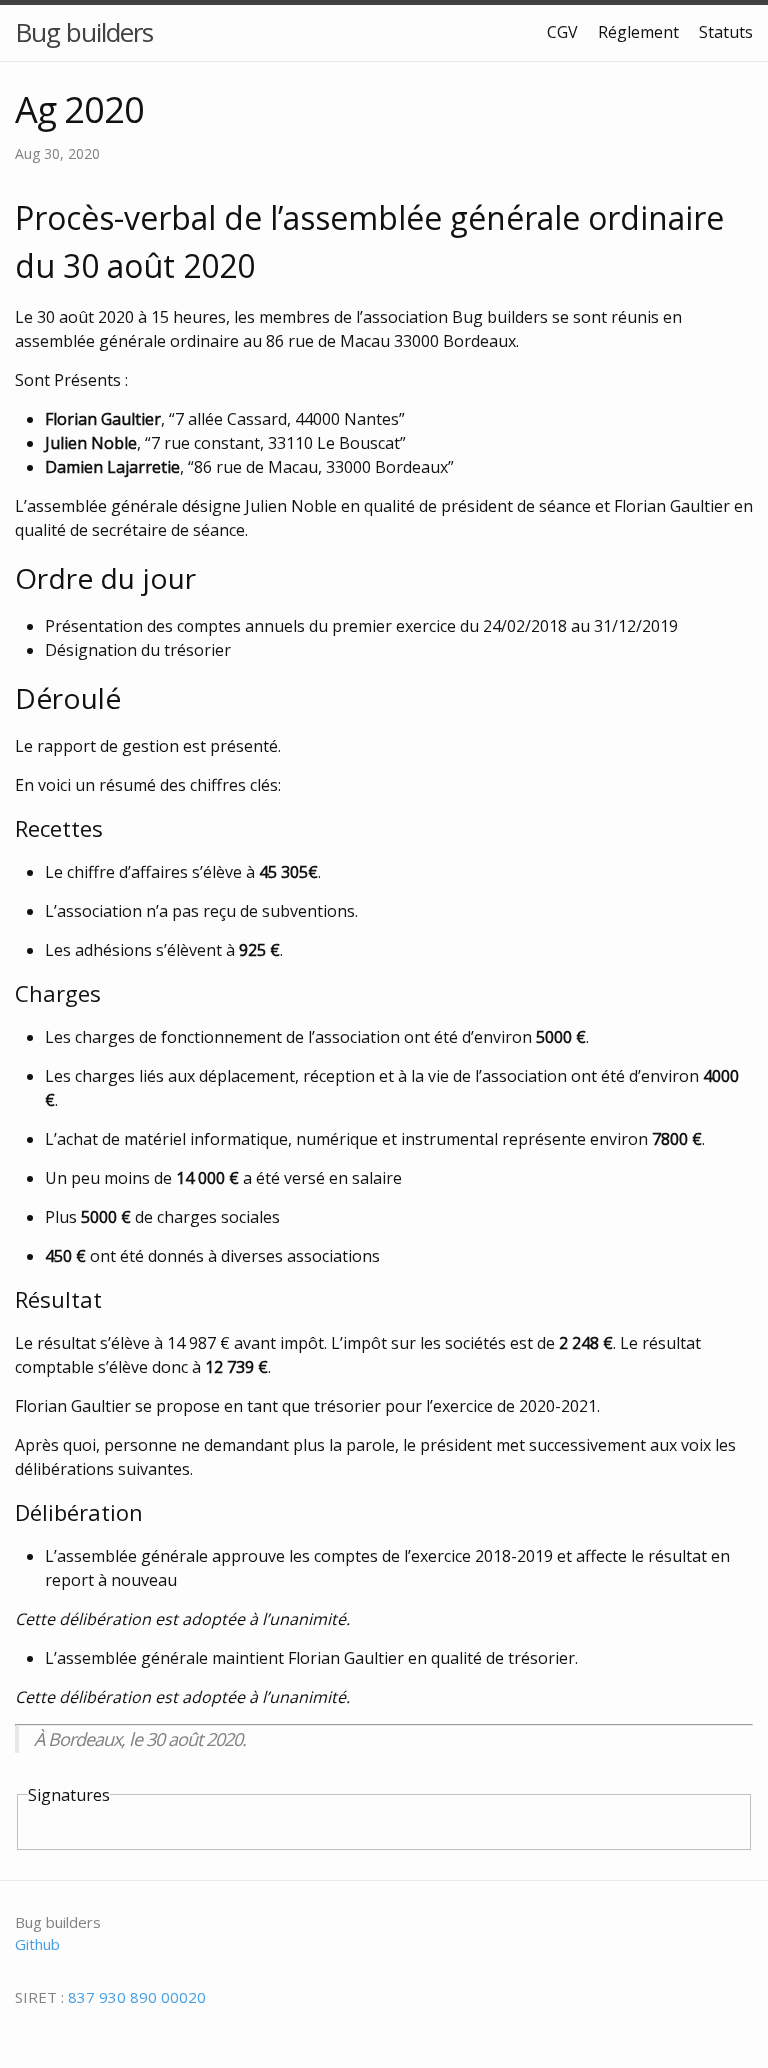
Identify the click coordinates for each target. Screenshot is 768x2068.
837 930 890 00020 (137, 1997)
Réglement (638, 32)
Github (37, 1944)
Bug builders (84, 32)
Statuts (726, 32)
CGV (562, 32)
